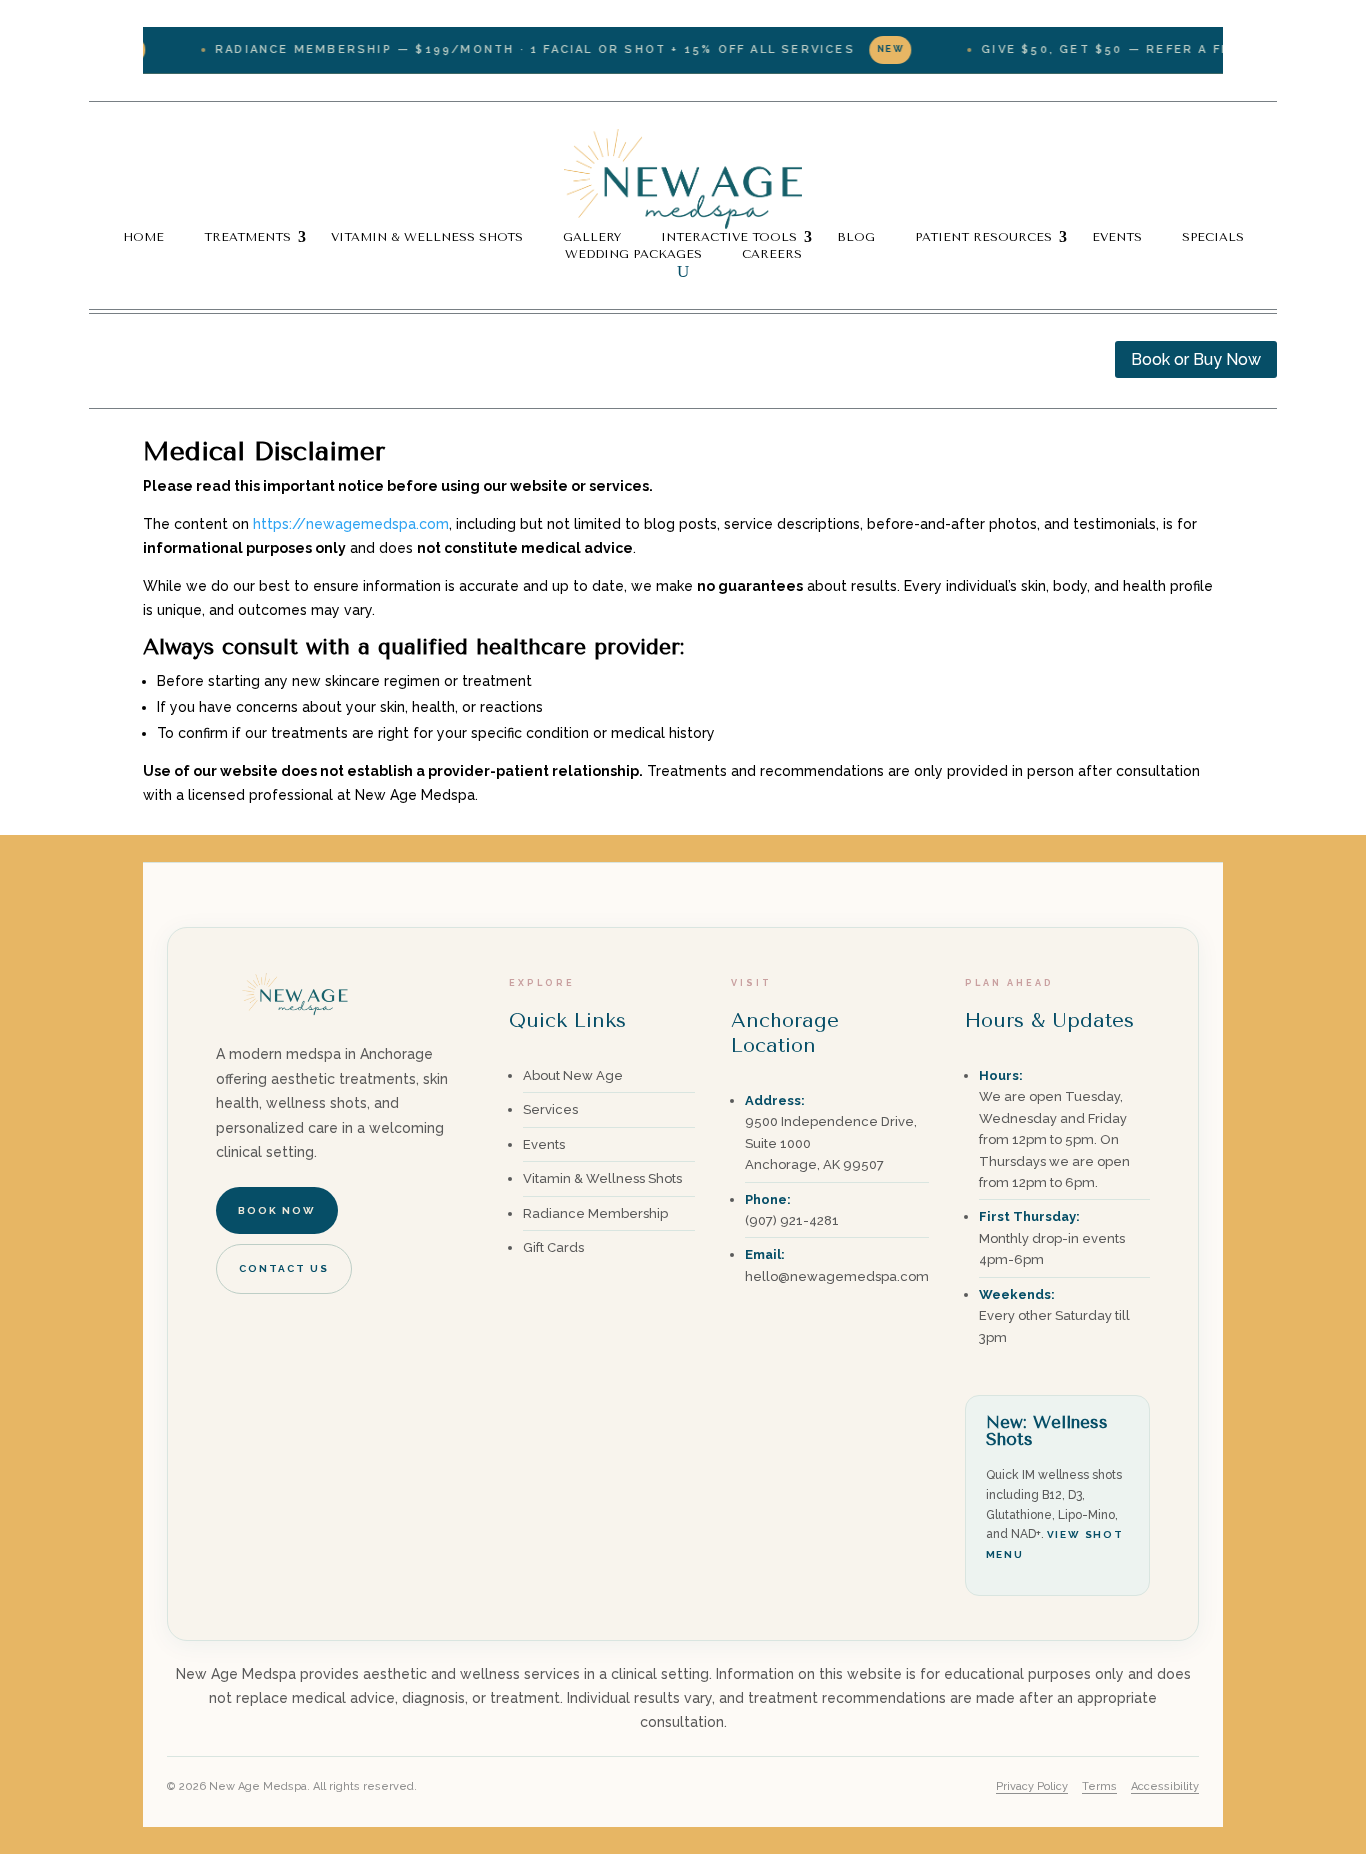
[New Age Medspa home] (296, 1029)
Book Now (277, 1210)
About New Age (573, 1075)
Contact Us (284, 1268)
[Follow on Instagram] (145, 357)
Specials (1213, 237)
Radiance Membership (595, 1213)
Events (1117, 237)
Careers (772, 254)
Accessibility (1165, 1786)
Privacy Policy (1032, 1786)
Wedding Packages (633, 254)
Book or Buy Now (1196, 359)
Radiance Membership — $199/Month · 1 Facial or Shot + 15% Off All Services (519, 49)
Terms (1099, 1786)
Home (143, 237)
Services (550, 1109)
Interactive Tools (729, 237)
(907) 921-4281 (792, 1220)
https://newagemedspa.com (351, 524)
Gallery (592, 237)
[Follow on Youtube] (185, 357)
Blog (856, 237)
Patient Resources (983, 237)
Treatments (247, 237)
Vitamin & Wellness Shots (427, 237)
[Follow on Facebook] (105, 357)
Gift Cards (553, 1247)
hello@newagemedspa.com (837, 1276)
